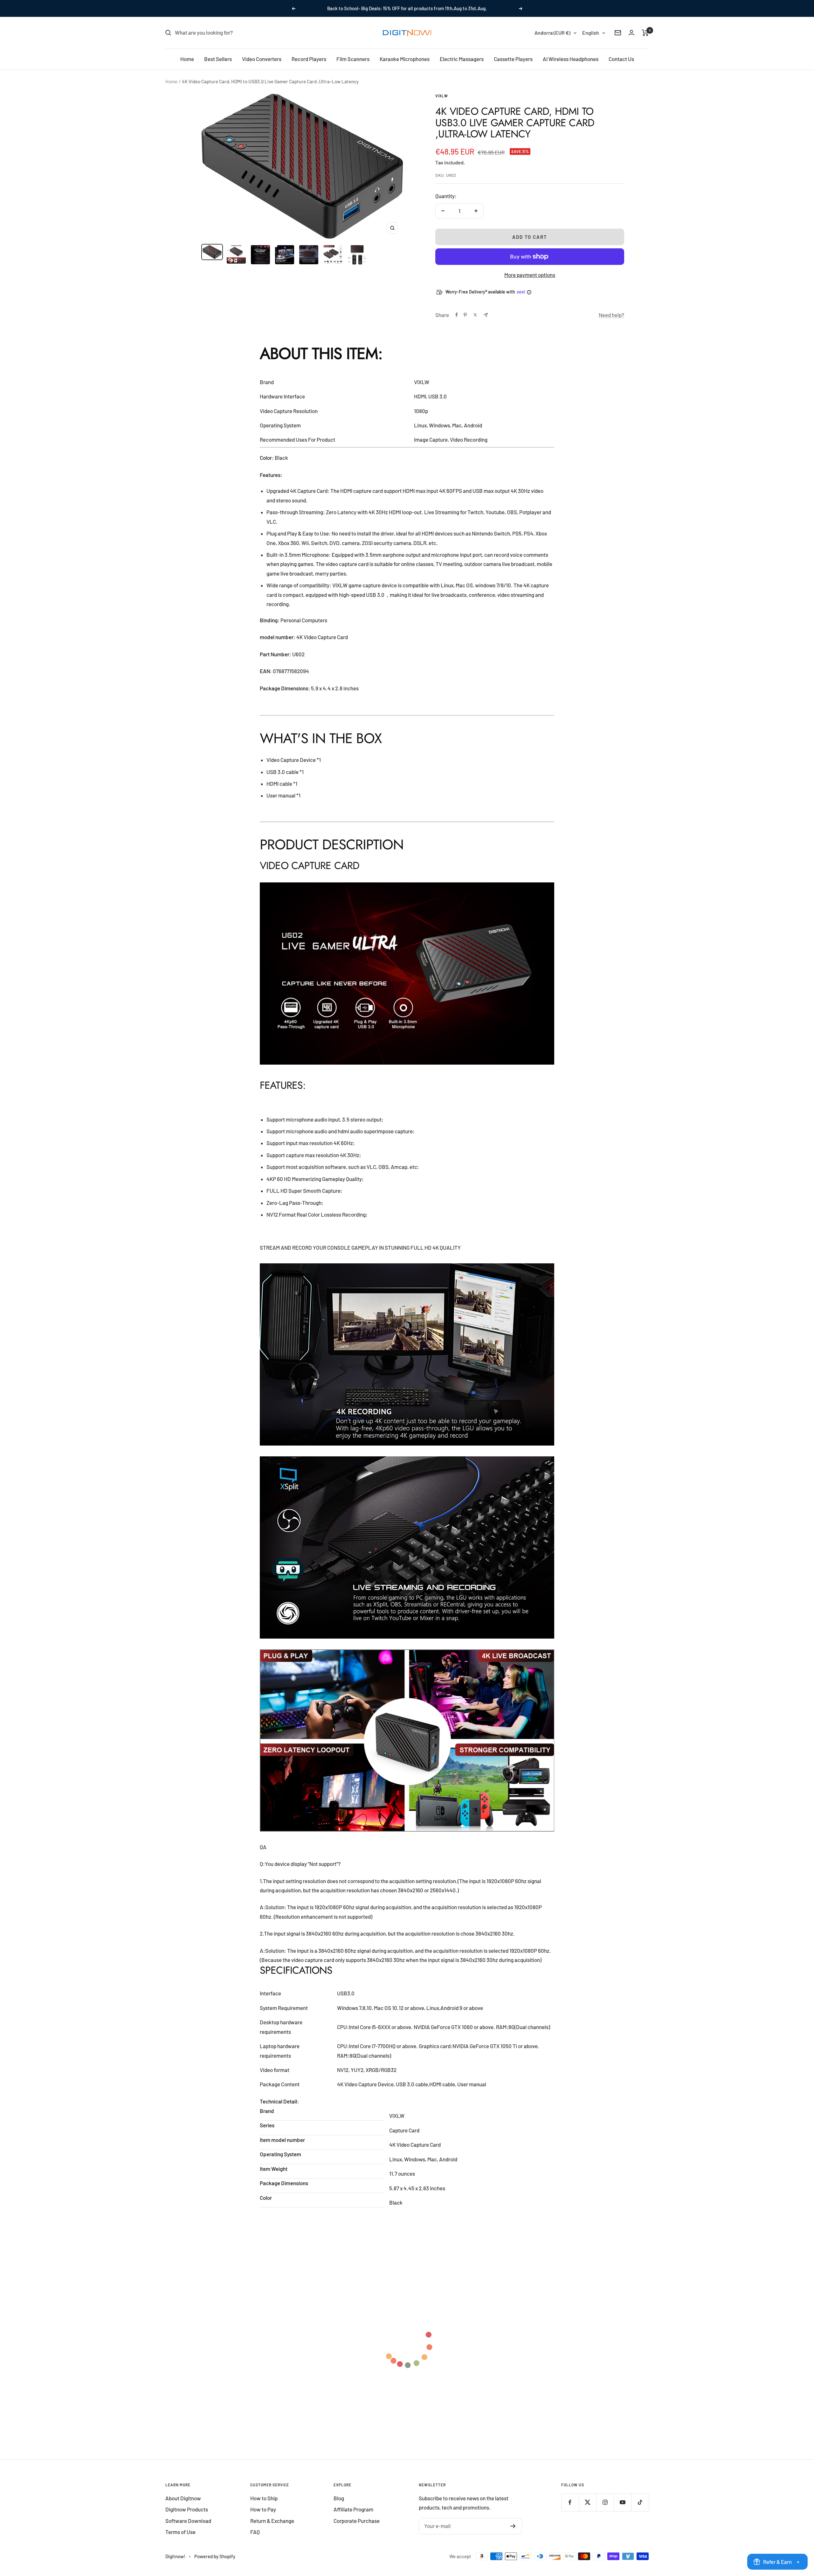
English (591, 33)
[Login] (631, 33)
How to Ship (264, 2498)
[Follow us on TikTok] (640, 2502)
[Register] (513, 2526)
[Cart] (645, 33)
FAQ (255, 2532)
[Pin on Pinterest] (465, 315)
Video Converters (262, 59)
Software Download (188, 2521)
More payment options (530, 275)
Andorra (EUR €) (552, 33)
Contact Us (621, 59)
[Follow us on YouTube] (622, 2502)
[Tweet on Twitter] (475, 315)
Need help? (611, 315)
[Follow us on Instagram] (605, 2502)
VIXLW (442, 96)
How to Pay (263, 2509)
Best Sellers (218, 59)
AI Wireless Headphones (571, 59)
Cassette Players (513, 59)
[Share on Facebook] (457, 315)
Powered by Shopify (215, 2556)
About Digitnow (183, 2498)
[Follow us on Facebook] (570, 2502)
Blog (339, 2498)
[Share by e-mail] (486, 315)
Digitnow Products (187, 2509)
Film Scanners (353, 59)
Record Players (309, 59)
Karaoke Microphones (405, 59)
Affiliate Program (353, 2509)
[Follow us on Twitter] (587, 2502)
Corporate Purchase (357, 2521)
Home (187, 59)
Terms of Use (180, 2532)
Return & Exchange (272, 2521)
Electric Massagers (462, 59)
